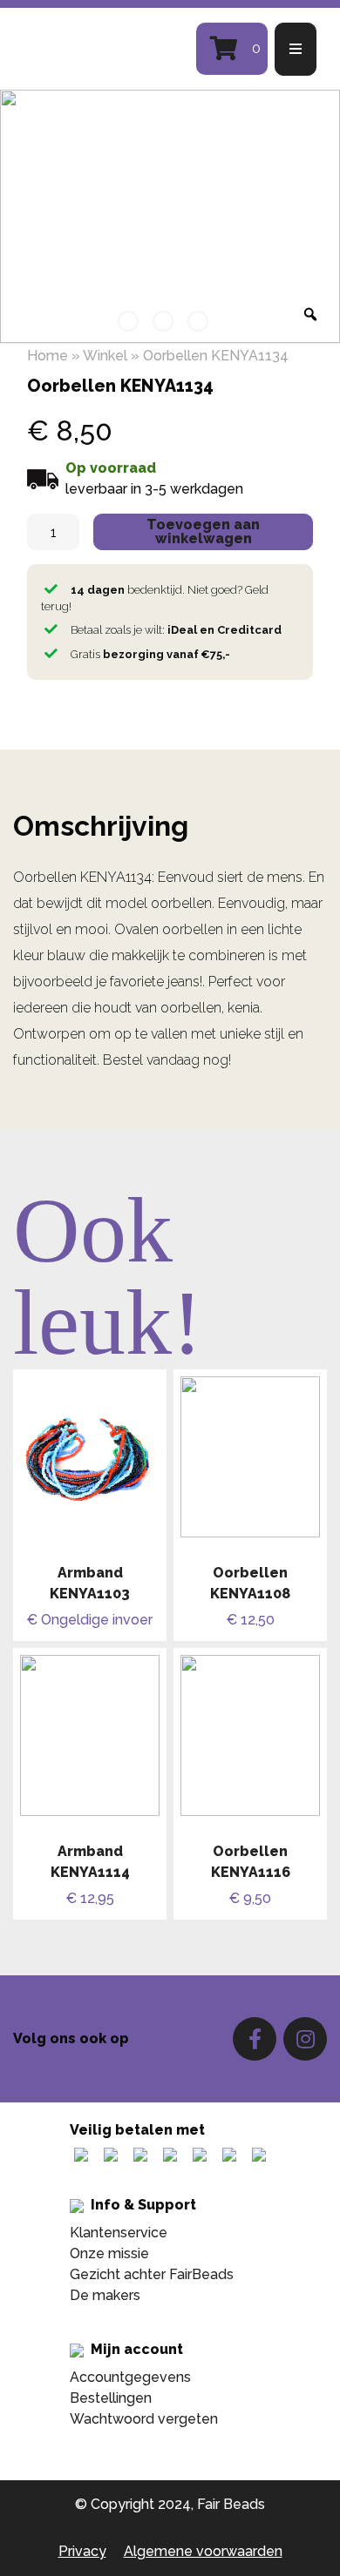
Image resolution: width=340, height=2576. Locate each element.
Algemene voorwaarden (203, 2551)
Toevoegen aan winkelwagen (203, 531)
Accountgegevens (130, 2377)
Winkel (105, 356)
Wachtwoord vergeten (144, 2419)
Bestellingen (111, 2398)
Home (48, 356)
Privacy (82, 2551)
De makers (105, 2295)
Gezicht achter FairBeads (152, 2274)
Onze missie (109, 2253)
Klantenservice (119, 2233)
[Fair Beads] (99, 49)
